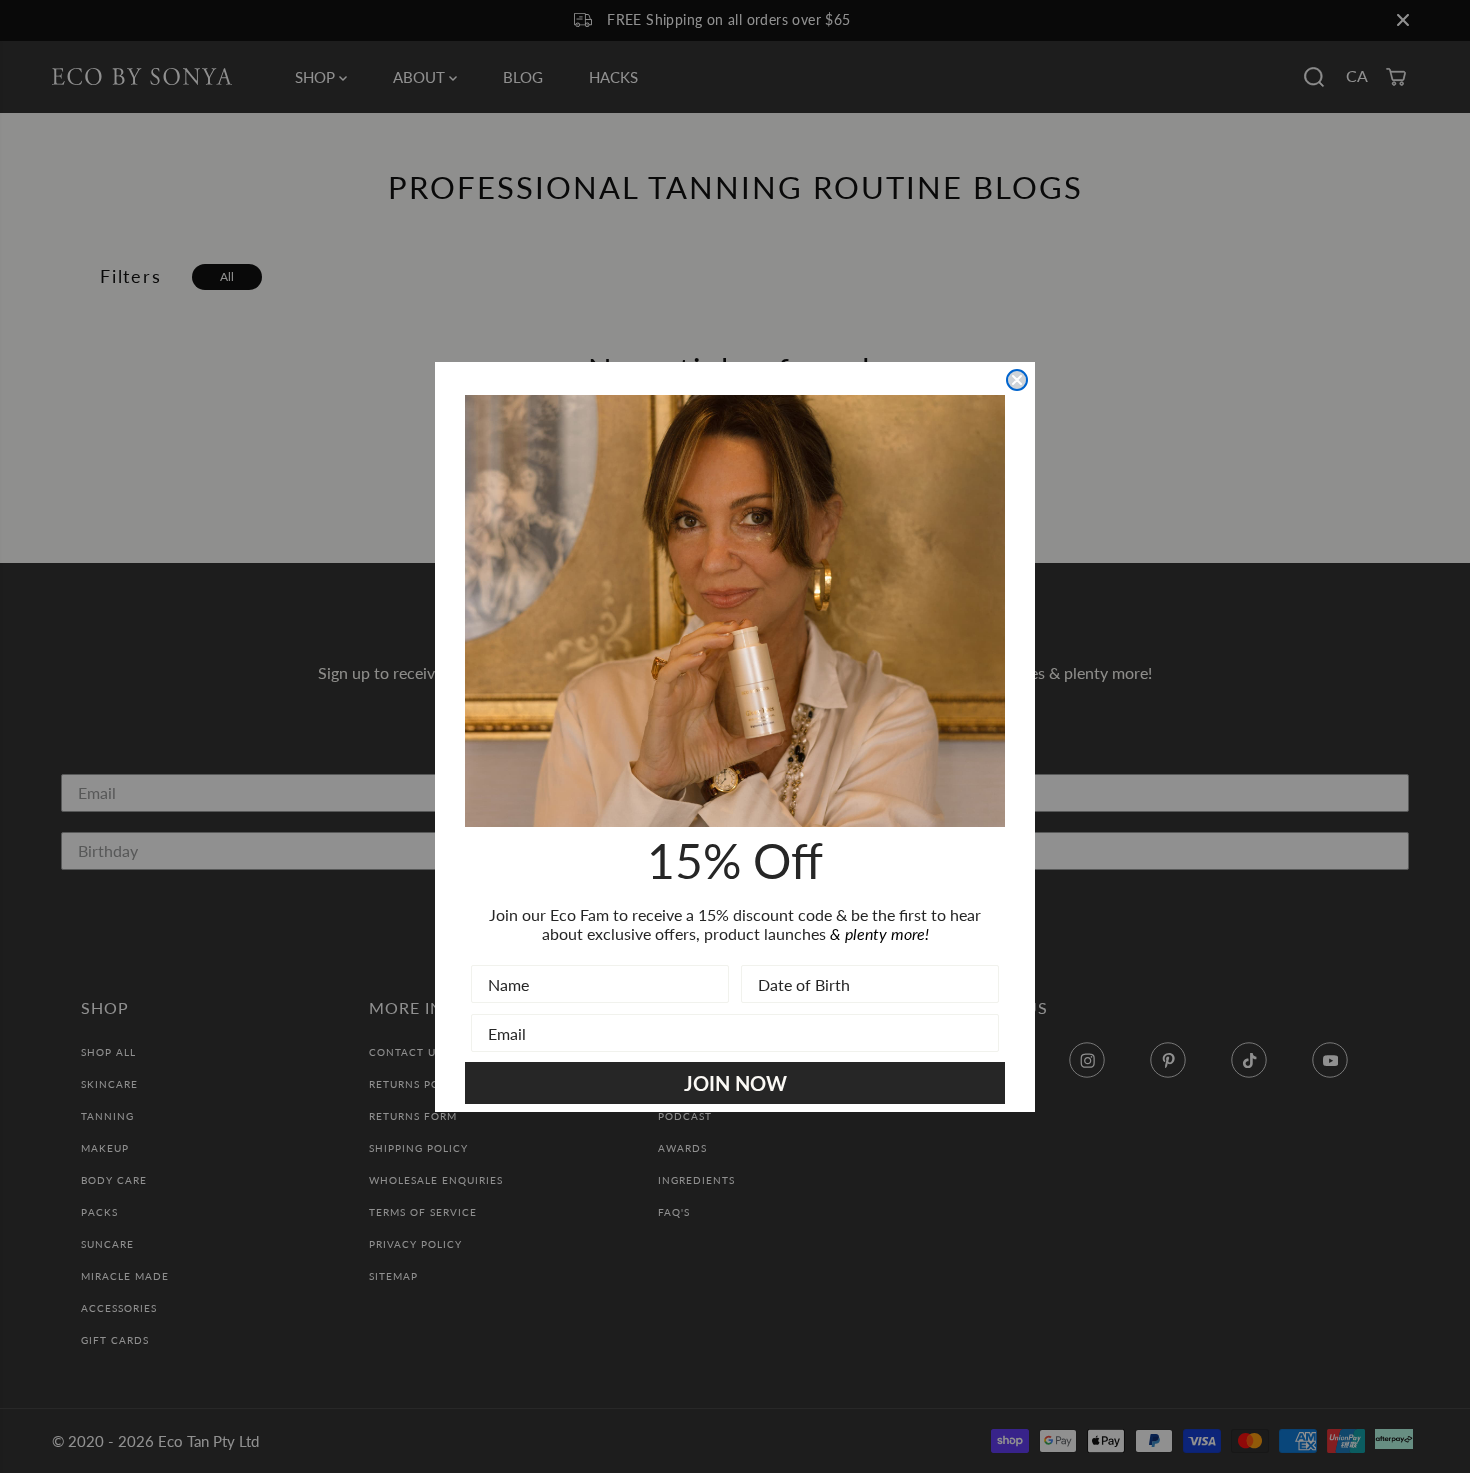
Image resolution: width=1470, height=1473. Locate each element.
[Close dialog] (1017, 380)
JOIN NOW (735, 1083)
